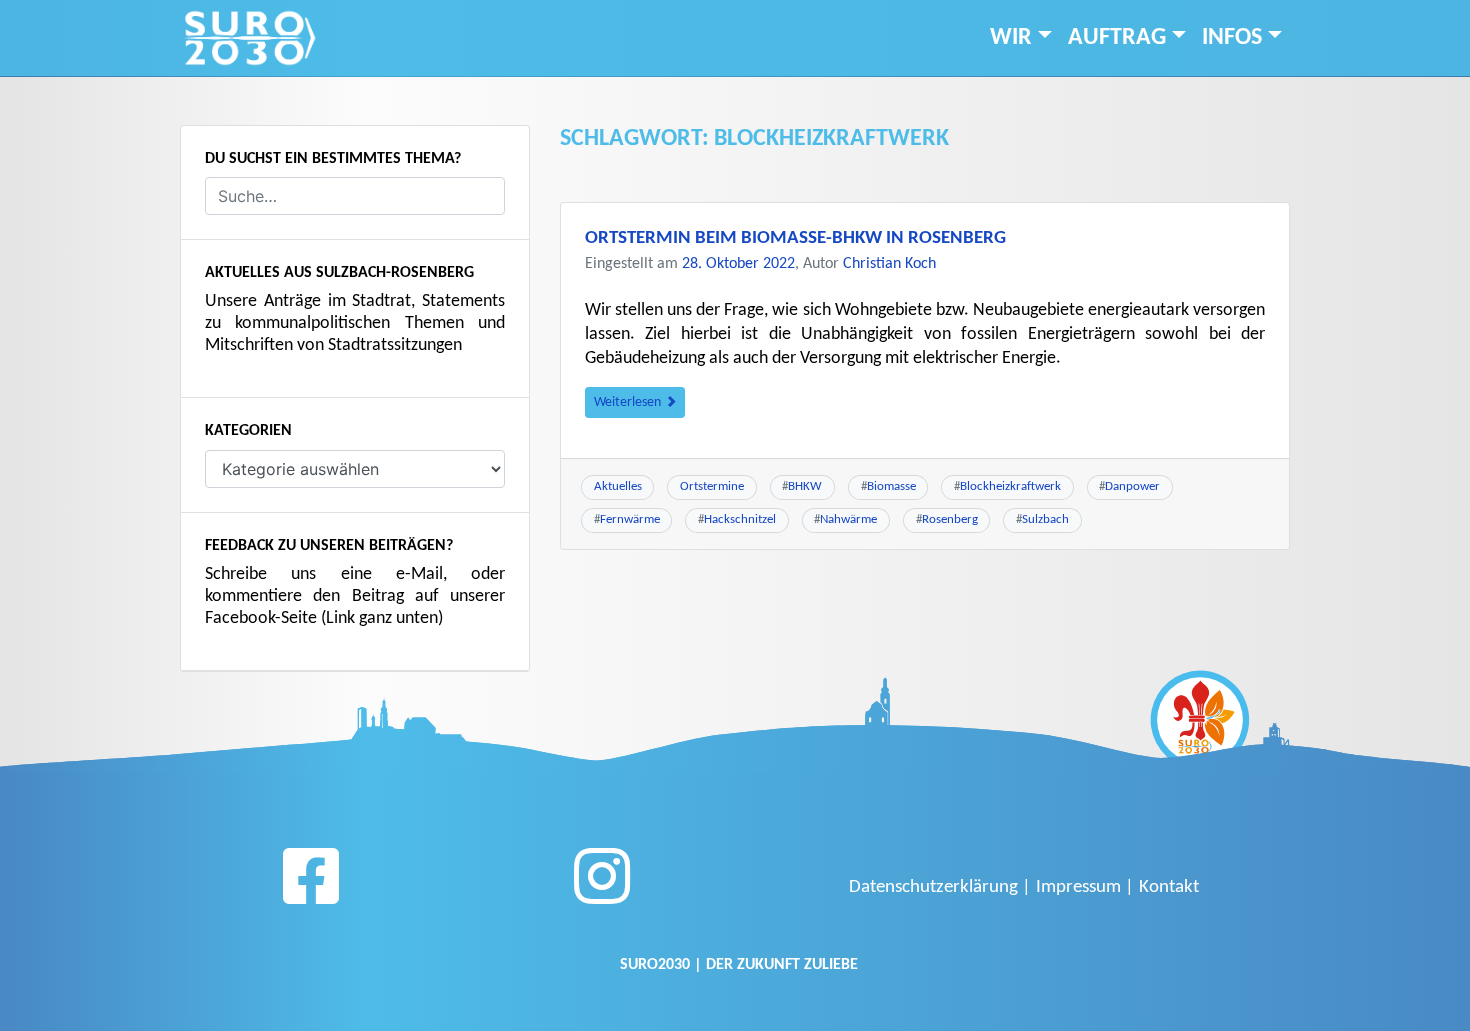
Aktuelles (618, 486)
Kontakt (1169, 887)
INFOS (1232, 38)
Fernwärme (630, 519)
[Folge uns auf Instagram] (602, 884)
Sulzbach (1045, 519)
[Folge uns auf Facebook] (311, 884)
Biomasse (891, 486)
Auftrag (1117, 38)
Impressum (1078, 887)
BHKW (805, 486)
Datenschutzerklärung (933, 887)
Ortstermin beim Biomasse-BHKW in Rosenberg (795, 238)
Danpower (1132, 486)
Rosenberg (950, 519)
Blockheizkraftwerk (1010, 486)
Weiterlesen (629, 402)
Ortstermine (712, 486)
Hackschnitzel (740, 519)
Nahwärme (848, 519)
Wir (1011, 38)
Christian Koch (889, 264)
